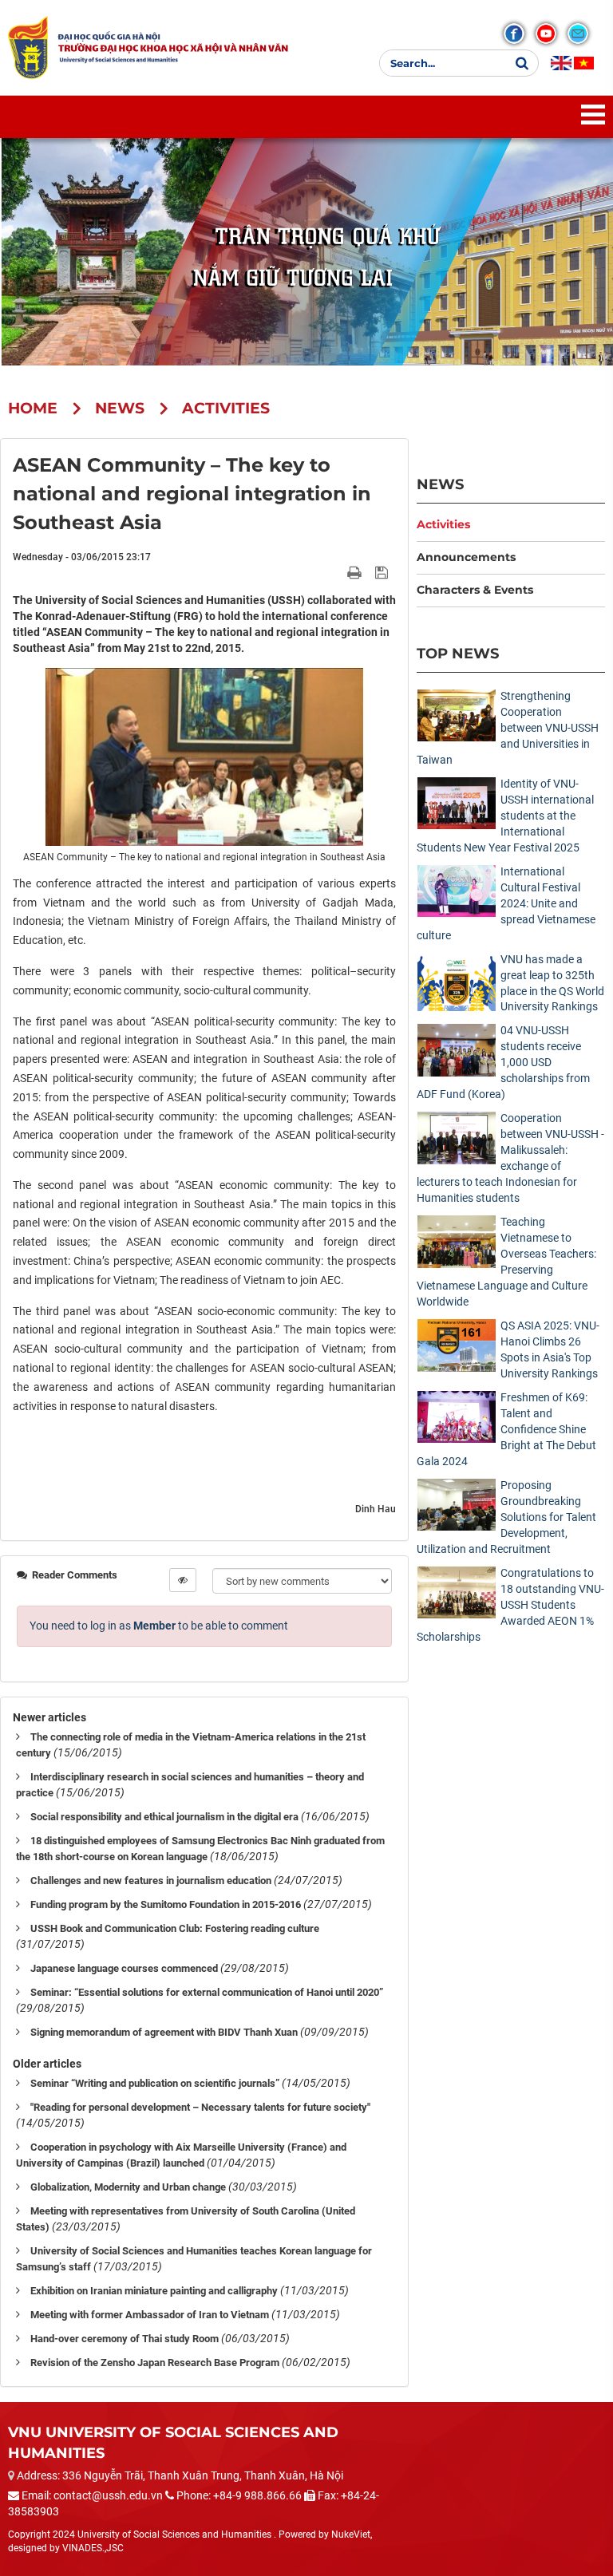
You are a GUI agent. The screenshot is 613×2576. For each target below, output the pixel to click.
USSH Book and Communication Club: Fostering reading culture (175, 1928)
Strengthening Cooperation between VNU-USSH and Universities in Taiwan (508, 728)
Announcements (466, 557)
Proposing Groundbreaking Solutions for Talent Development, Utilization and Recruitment (506, 1517)
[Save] (384, 572)
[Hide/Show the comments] (183, 1580)
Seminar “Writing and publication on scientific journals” (155, 2083)
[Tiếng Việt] (584, 63)
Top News (458, 653)
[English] (561, 63)
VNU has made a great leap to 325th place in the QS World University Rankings (552, 983)
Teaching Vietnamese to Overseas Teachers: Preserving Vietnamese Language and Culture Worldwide (506, 1262)
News (440, 484)
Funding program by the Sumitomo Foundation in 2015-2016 (166, 1904)
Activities (443, 524)
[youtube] (546, 34)
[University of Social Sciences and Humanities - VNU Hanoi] (28, 47)
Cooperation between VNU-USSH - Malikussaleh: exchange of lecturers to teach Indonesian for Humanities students (510, 1158)
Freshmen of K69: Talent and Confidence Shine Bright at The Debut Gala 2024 (506, 1429)
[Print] (356, 572)
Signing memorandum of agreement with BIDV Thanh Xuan (164, 2032)
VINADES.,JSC (93, 2548)
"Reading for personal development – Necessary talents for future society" (200, 2107)
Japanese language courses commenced (124, 1968)
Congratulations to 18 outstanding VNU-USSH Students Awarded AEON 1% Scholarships (510, 1605)
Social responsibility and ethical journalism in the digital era (164, 1817)
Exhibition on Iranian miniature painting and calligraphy (154, 2291)
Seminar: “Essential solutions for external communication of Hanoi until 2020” (207, 1992)
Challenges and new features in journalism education (151, 1881)
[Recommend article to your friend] (336, 572)
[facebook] (514, 34)
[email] (578, 34)
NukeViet (351, 2535)
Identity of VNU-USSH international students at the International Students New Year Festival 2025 (505, 816)
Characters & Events (475, 590)
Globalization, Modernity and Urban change (128, 2187)
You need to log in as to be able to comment (159, 1626)
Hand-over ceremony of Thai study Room (125, 2339)
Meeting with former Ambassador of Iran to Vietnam (150, 2315)
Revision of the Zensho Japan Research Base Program (155, 2363)
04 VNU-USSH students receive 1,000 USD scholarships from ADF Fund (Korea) (503, 1062)
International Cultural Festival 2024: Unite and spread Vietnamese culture (506, 903)
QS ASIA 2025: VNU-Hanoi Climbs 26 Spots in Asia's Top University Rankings (550, 1349)
